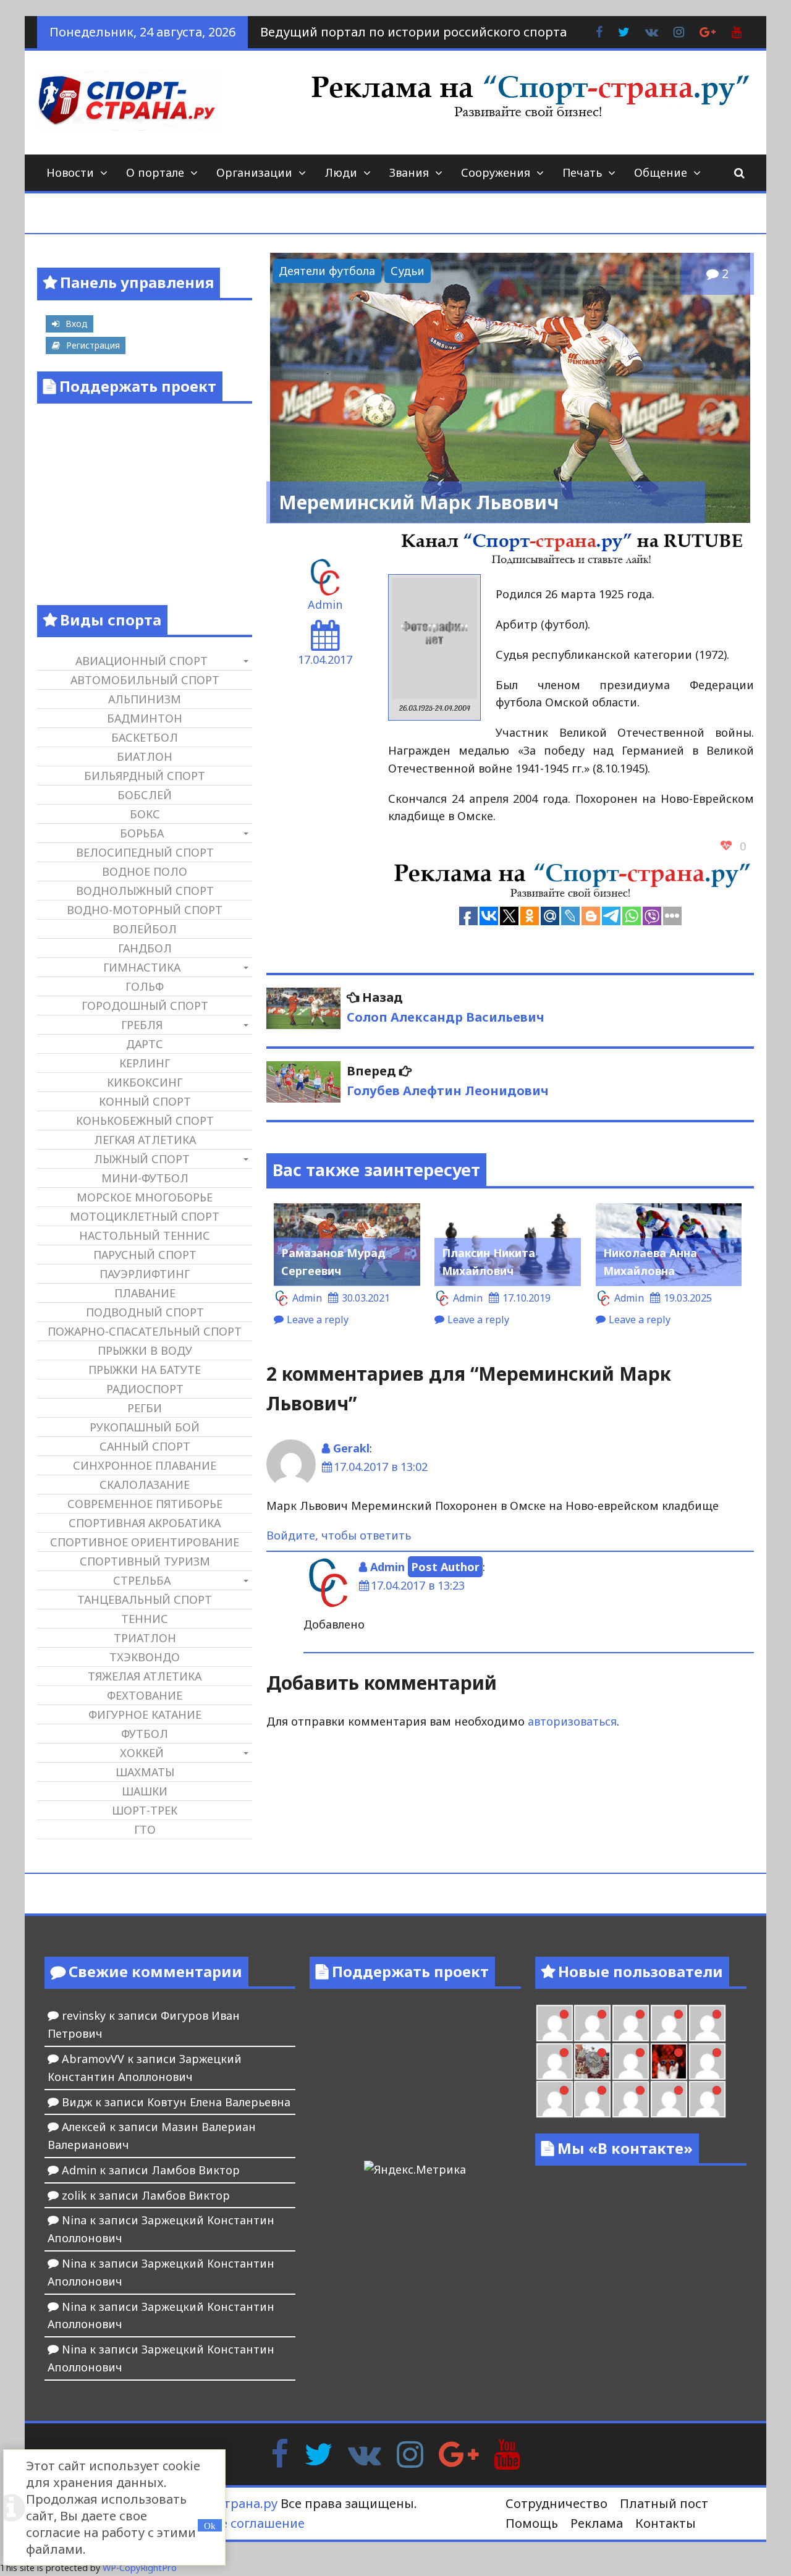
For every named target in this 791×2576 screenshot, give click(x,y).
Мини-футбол (145, 1178)
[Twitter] (318, 2453)
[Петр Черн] (592, 2023)
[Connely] (669, 2023)
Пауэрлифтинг (145, 1274)
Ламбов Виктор (196, 2170)
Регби (145, 1408)
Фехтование (145, 1695)
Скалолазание (145, 1485)
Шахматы (145, 1772)
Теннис (145, 1619)
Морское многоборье (145, 1197)
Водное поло (145, 871)
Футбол (145, 1734)
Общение (661, 172)
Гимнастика (142, 967)
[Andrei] (555, 2099)
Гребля (142, 1025)
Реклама (597, 2523)
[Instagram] (410, 2453)
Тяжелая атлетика (145, 1676)
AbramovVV (93, 2059)
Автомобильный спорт (145, 680)
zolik (74, 2195)
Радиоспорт (145, 1389)
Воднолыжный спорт (145, 891)
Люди (341, 172)
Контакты (666, 2523)
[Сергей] (707, 2099)
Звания (409, 172)
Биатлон (145, 756)
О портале (155, 172)
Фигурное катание (145, 1714)
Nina (74, 2220)
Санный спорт (145, 1446)
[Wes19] (592, 2061)
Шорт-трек (145, 1810)
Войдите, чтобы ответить (339, 1535)
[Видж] (669, 2099)
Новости (70, 172)
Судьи (408, 271)
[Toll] (555, 2023)
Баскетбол (145, 737)
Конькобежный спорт (145, 1121)
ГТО (145, 1829)
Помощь (532, 2523)
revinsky (84, 2015)
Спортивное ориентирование (145, 1542)
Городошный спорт (145, 1006)
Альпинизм (145, 699)
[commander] (555, 2061)
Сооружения (496, 172)
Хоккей (142, 1753)
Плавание (145, 1293)
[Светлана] (707, 2023)
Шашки (145, 1791)
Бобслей (145, 795)
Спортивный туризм (145, 1561)
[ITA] (631, 2061)
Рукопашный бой (145, 1427)
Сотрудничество (556, 2503)
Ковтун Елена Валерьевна (219, 2102)
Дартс (145, 1044)
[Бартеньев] (707, 2061)
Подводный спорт (145, 1312)
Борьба (142, 833)
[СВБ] (592, 2099)
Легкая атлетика (145, 1140)
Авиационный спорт (142, 661)
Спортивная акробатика (145, 1523)
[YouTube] (507, 2453)
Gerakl (351, 1448)
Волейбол (145, 929)
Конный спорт (145, 1101)
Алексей (84, 2127)
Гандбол (145, 948)
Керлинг (145, 1063)
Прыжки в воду (145, 1350)
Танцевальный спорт (145, 1599)
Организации (254, 172)
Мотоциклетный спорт (145, 1216)
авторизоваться (572, 1721)
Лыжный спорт (142, 1159)
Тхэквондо (145, 1657)
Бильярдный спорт (145, 776)
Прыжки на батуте (145, 1370)
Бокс (145, 814)
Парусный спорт (145, 1255)
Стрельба (142, 1580)
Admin (325, 604)
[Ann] (631, 2023)
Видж (77, 2102)
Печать (582, 172)
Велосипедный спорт (145, 852)
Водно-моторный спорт (145, 910)
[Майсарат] (669, 2061)
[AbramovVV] (631, 2099)
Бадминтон (145, 718)
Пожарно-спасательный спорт (145, 1331)
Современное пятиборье (145, 1504)
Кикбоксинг (145, 1082)
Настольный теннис (145, 1235)
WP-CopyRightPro (140, 2568)
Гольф (145, 986)
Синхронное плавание (145, 1465)
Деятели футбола (327, 271)
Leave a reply (318, 1320)
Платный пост (664, 2503)
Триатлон (145, 1638)
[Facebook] (280, 2453)
